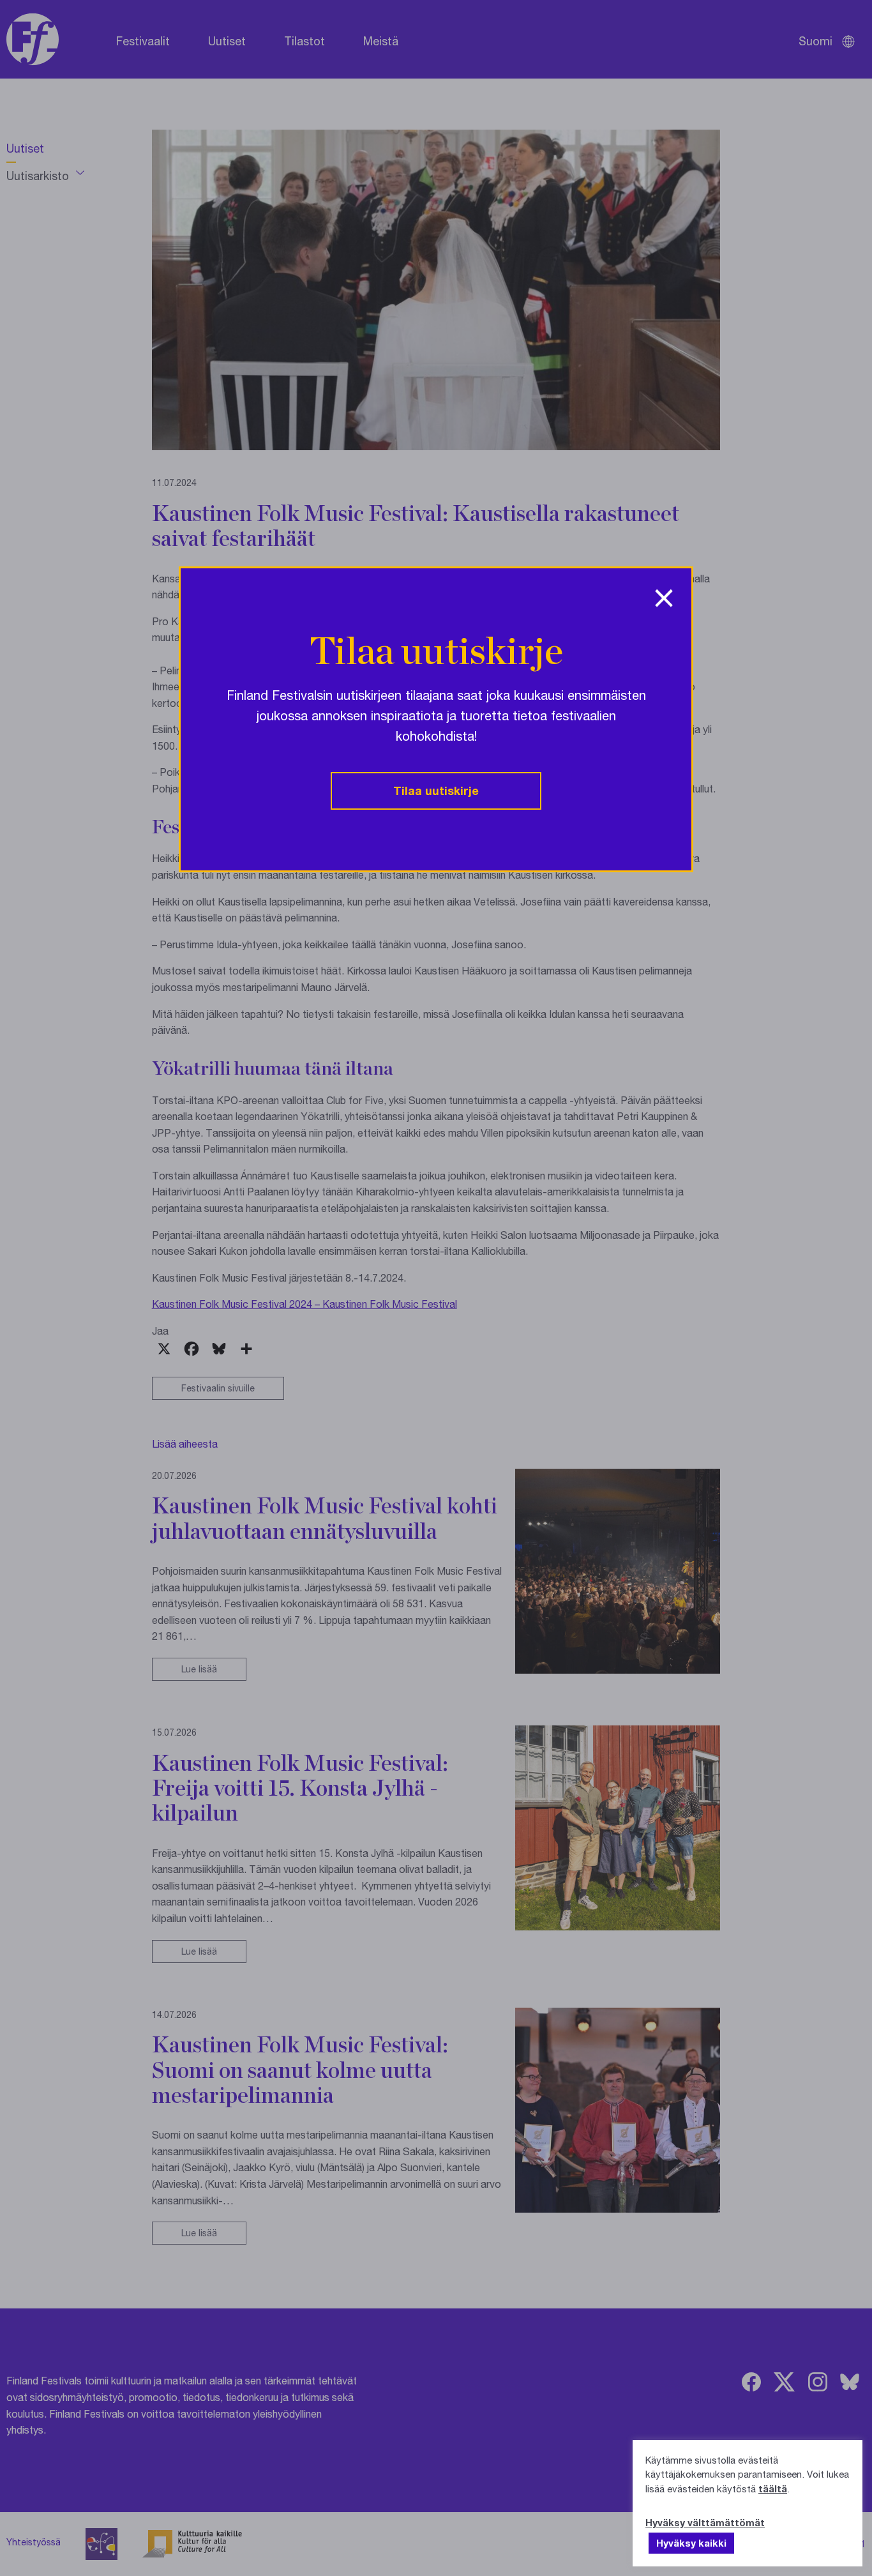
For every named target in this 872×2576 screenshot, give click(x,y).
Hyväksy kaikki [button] (691, 2543)
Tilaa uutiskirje (436, 791)
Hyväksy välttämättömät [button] (705, 2522)
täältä (773, 2489)
